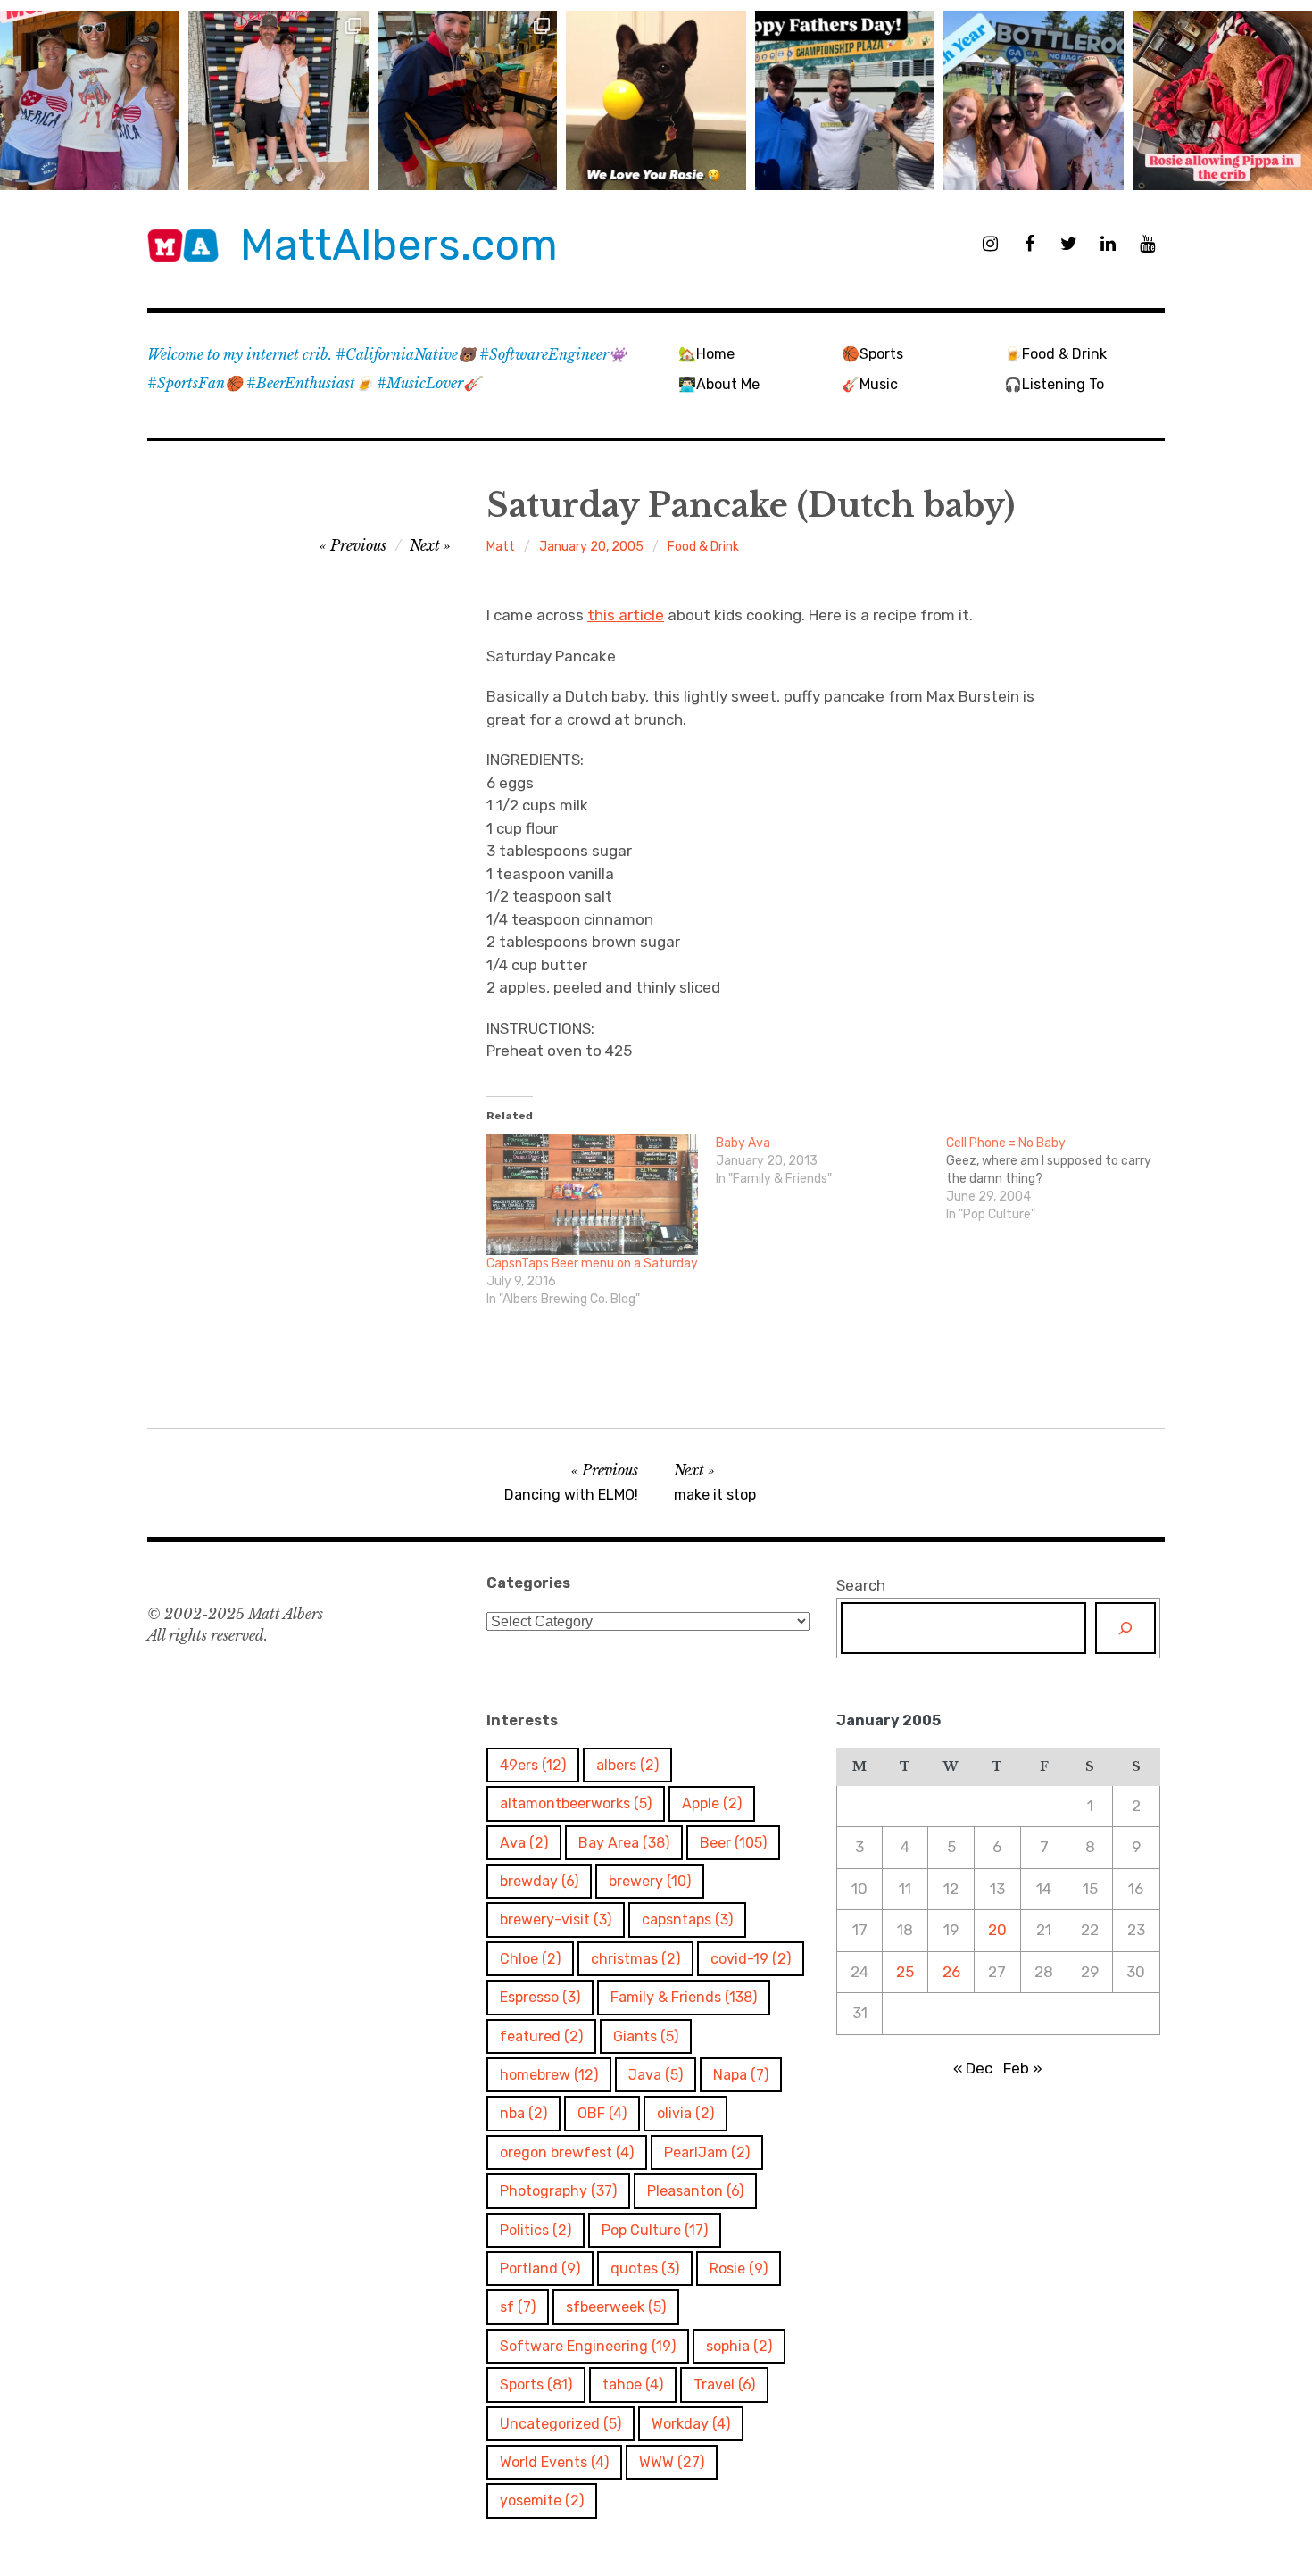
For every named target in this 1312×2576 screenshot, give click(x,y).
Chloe (530, 1959)
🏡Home (706, 354)
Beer (733, 1843)
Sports (536, 2385)
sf (518, 2307)
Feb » (1023, 2068)
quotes (645, 2269)
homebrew (549, 2075)
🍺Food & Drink (1055, 354)
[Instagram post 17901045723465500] (90, 100)
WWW (672, 2462)
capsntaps (687, 1920)
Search (861, 1585)
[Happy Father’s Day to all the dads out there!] (845, 100)
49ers (533, 1765)
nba (523, 2113)
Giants (646, 2036)
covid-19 (751, 1959)
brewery (650, 1881)
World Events (554, 2462)
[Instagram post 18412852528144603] (1033, 100)
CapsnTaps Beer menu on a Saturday (592, 1263)
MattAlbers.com (399, 245)
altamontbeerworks (576, 1803)
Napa (741, 2075)
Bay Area (624, 1843)
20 (997, 1930)
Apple (712, 1803)
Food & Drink (703, 547)
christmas (635, 1959)
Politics (536, 2230)
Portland (540, 2269)
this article (626, 615)
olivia (685, 2113)
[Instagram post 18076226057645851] (1222, 100)
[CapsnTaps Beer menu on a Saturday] (592, 1195)
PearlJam (707, 2152)
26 (951, 1972)
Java (656, 2075)
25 (905, 1972)
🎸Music (870, 384)
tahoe (633, 2385)
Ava (524, 1843)
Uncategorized (561, 2424)
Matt (501, 547)
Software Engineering (588, 2346)
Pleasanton (695, 2191)
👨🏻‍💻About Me (719, 384)
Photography (558, 2191)
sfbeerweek (616, 2307)
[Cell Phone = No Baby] (1061, 1179)
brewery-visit (556, 1920)
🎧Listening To (1054, 384)
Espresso (540, 1997)
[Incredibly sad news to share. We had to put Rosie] (656, 100)
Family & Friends (684, 1997)
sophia (739, 2346)
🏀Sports (872, 354)
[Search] (1125, 1628)
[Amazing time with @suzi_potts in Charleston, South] (278, 100)
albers (627, 1765)
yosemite (542, 2501)
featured (541, 2036)
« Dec (973, 2068)
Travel (724, 2385)
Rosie (739, 2269)
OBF (602, 2113)
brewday (539, 1881)
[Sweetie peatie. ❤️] (467, 100)
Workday (691, 2424)
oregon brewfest (567, 2152)
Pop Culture (655, 2230)
